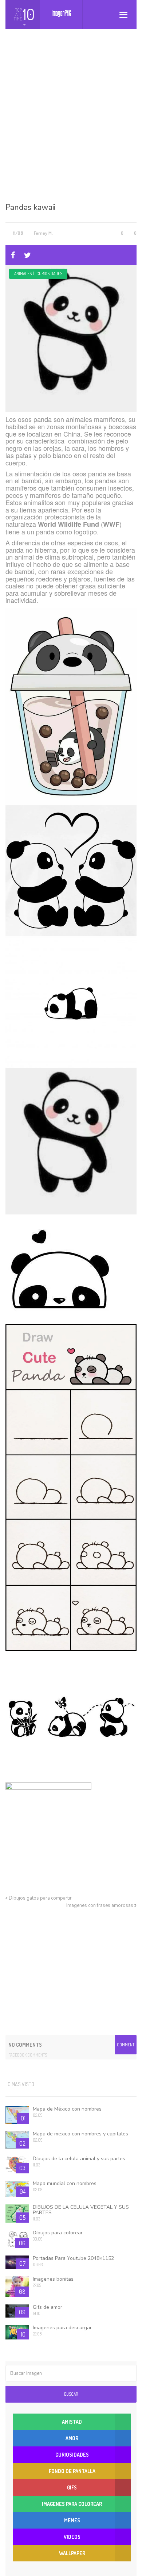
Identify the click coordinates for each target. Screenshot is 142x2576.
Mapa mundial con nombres (65, 2183)
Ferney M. (43, 233)
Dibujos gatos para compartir (40, 1898)
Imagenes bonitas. (54, 2279)
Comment (126, 2045)
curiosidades (49, 274)
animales (23, 274)
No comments (25, 2045)
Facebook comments (28, 2055)
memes (72, 2520)
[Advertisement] (71, 122)
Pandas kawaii (30, 207)
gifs (72, 2487)
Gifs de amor (48, 2307)
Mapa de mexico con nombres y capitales (80, 2134)
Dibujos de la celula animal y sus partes (79, 2159)
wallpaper (72, 2553)
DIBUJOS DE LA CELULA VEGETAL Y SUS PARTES (81, 2210)
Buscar (71, 2394)
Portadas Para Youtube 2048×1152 (73, 2258)
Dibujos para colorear (58, 2233)
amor (72, 2438)
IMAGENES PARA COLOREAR (72, 2504)
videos (72, 2537)
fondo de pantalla (72, 2471)
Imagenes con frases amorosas (100, 1905)
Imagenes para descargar (62, 2328)
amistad (72, 2422)
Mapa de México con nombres (67, 2109)
